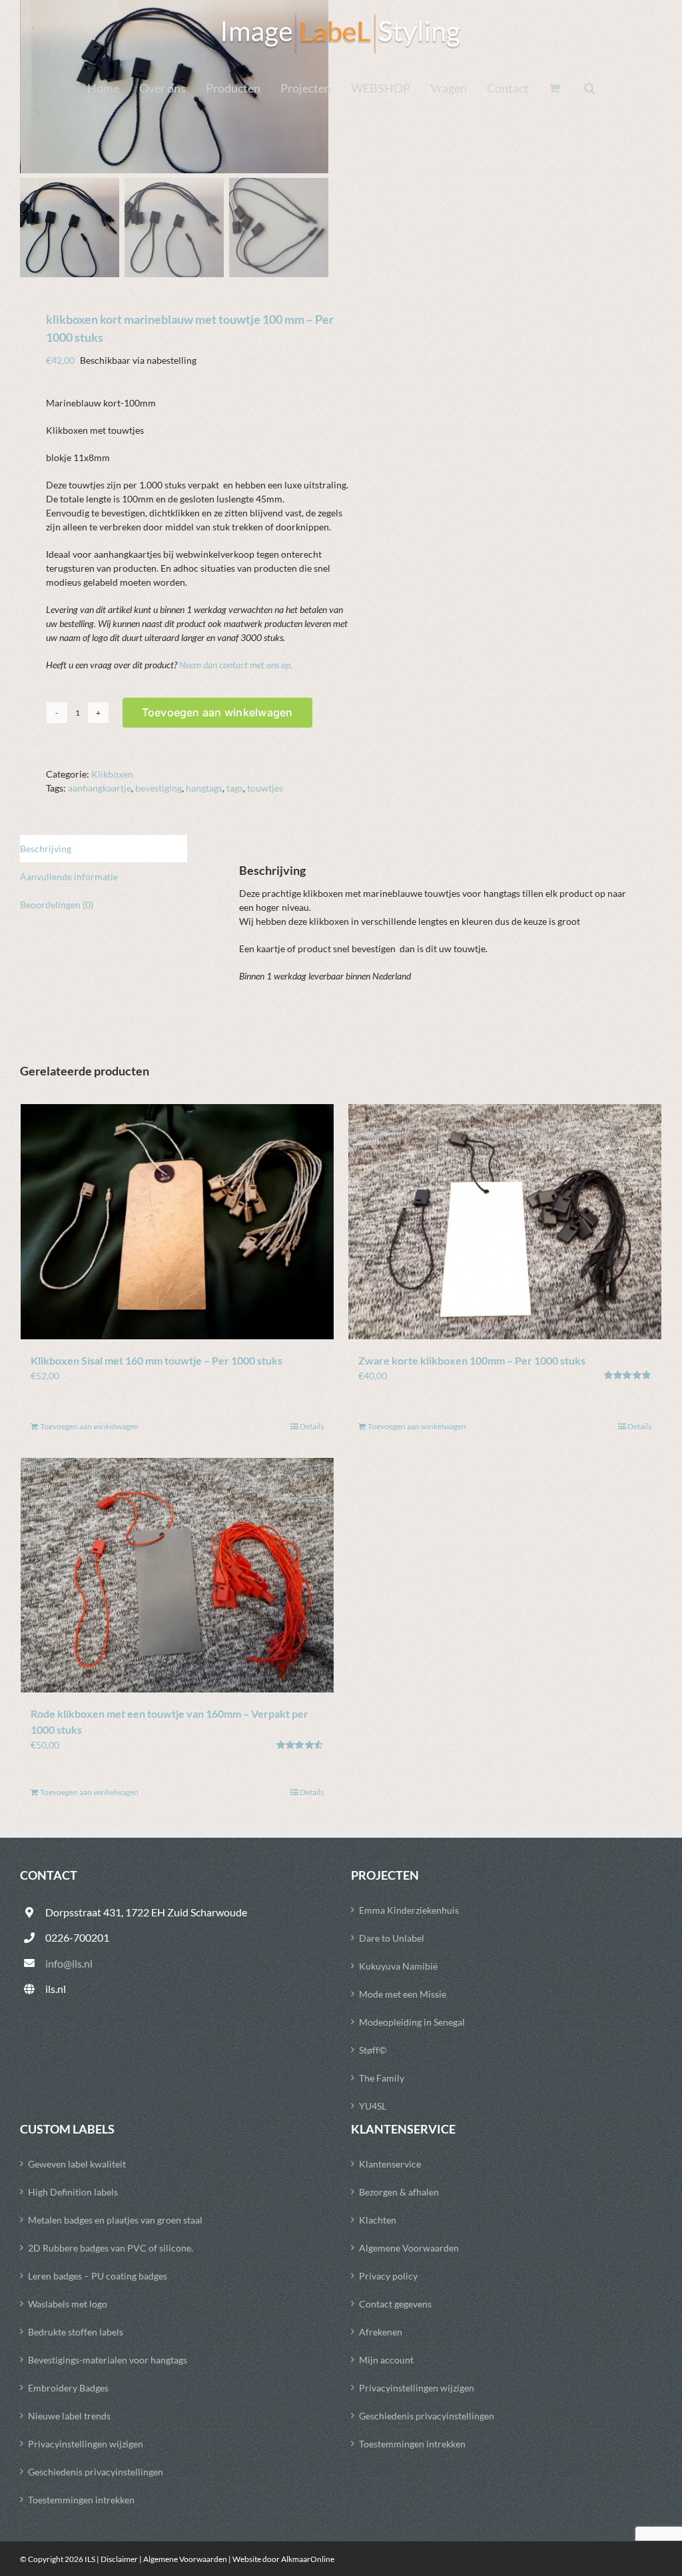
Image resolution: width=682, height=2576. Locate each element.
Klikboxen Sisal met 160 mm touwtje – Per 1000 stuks (157, 1360)
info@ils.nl (69, 1963)
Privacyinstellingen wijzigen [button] (86, 2444)
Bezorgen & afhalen (399, 2192)
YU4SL (373, 2106)
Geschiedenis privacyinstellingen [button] (96, 2472)
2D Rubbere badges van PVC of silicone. (111, 2248)
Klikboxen (112, 774)
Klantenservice (390, 2164)
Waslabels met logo (68, 2304)
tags (235, 788)
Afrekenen (381, 2332)
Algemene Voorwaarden (409, 2248)
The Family (382, 2078)
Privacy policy (388, 2276)
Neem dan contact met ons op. (236, 665)
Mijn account (386, 2360)
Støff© (373, 2050)
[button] (590, 88)
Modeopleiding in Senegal (412, 2022)
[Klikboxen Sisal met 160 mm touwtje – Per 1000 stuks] (177, 1222)
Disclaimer (119, 2559)
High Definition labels (73, 2192)
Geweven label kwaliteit (77, 2164)
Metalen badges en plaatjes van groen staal (115, 2220)
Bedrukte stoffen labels (76, 2332)
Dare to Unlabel (392, 1938)
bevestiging (159, 788)
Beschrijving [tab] (46, 849)
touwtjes (265, 788)
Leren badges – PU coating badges (98, 2276)
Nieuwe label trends (69, 2416)
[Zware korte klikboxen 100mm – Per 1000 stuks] (505, 1222)
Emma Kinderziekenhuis (409, 1910)
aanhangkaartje (100, 788)
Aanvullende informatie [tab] (69, 877)
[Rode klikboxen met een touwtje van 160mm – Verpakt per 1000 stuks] (177, 1576)
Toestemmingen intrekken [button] (81, 2500)
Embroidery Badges (68, 2388)
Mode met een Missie (403, 1994)
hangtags (204, 788)
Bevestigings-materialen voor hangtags (108, 2360)
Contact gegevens (395, 2304)
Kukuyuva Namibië (398, 1966)
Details (312, 1426)
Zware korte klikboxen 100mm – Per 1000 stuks (472, 1360)
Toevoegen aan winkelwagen (217, 712)
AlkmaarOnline (308, 2559)
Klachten (378, 2220)
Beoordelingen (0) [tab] (57, 905)
